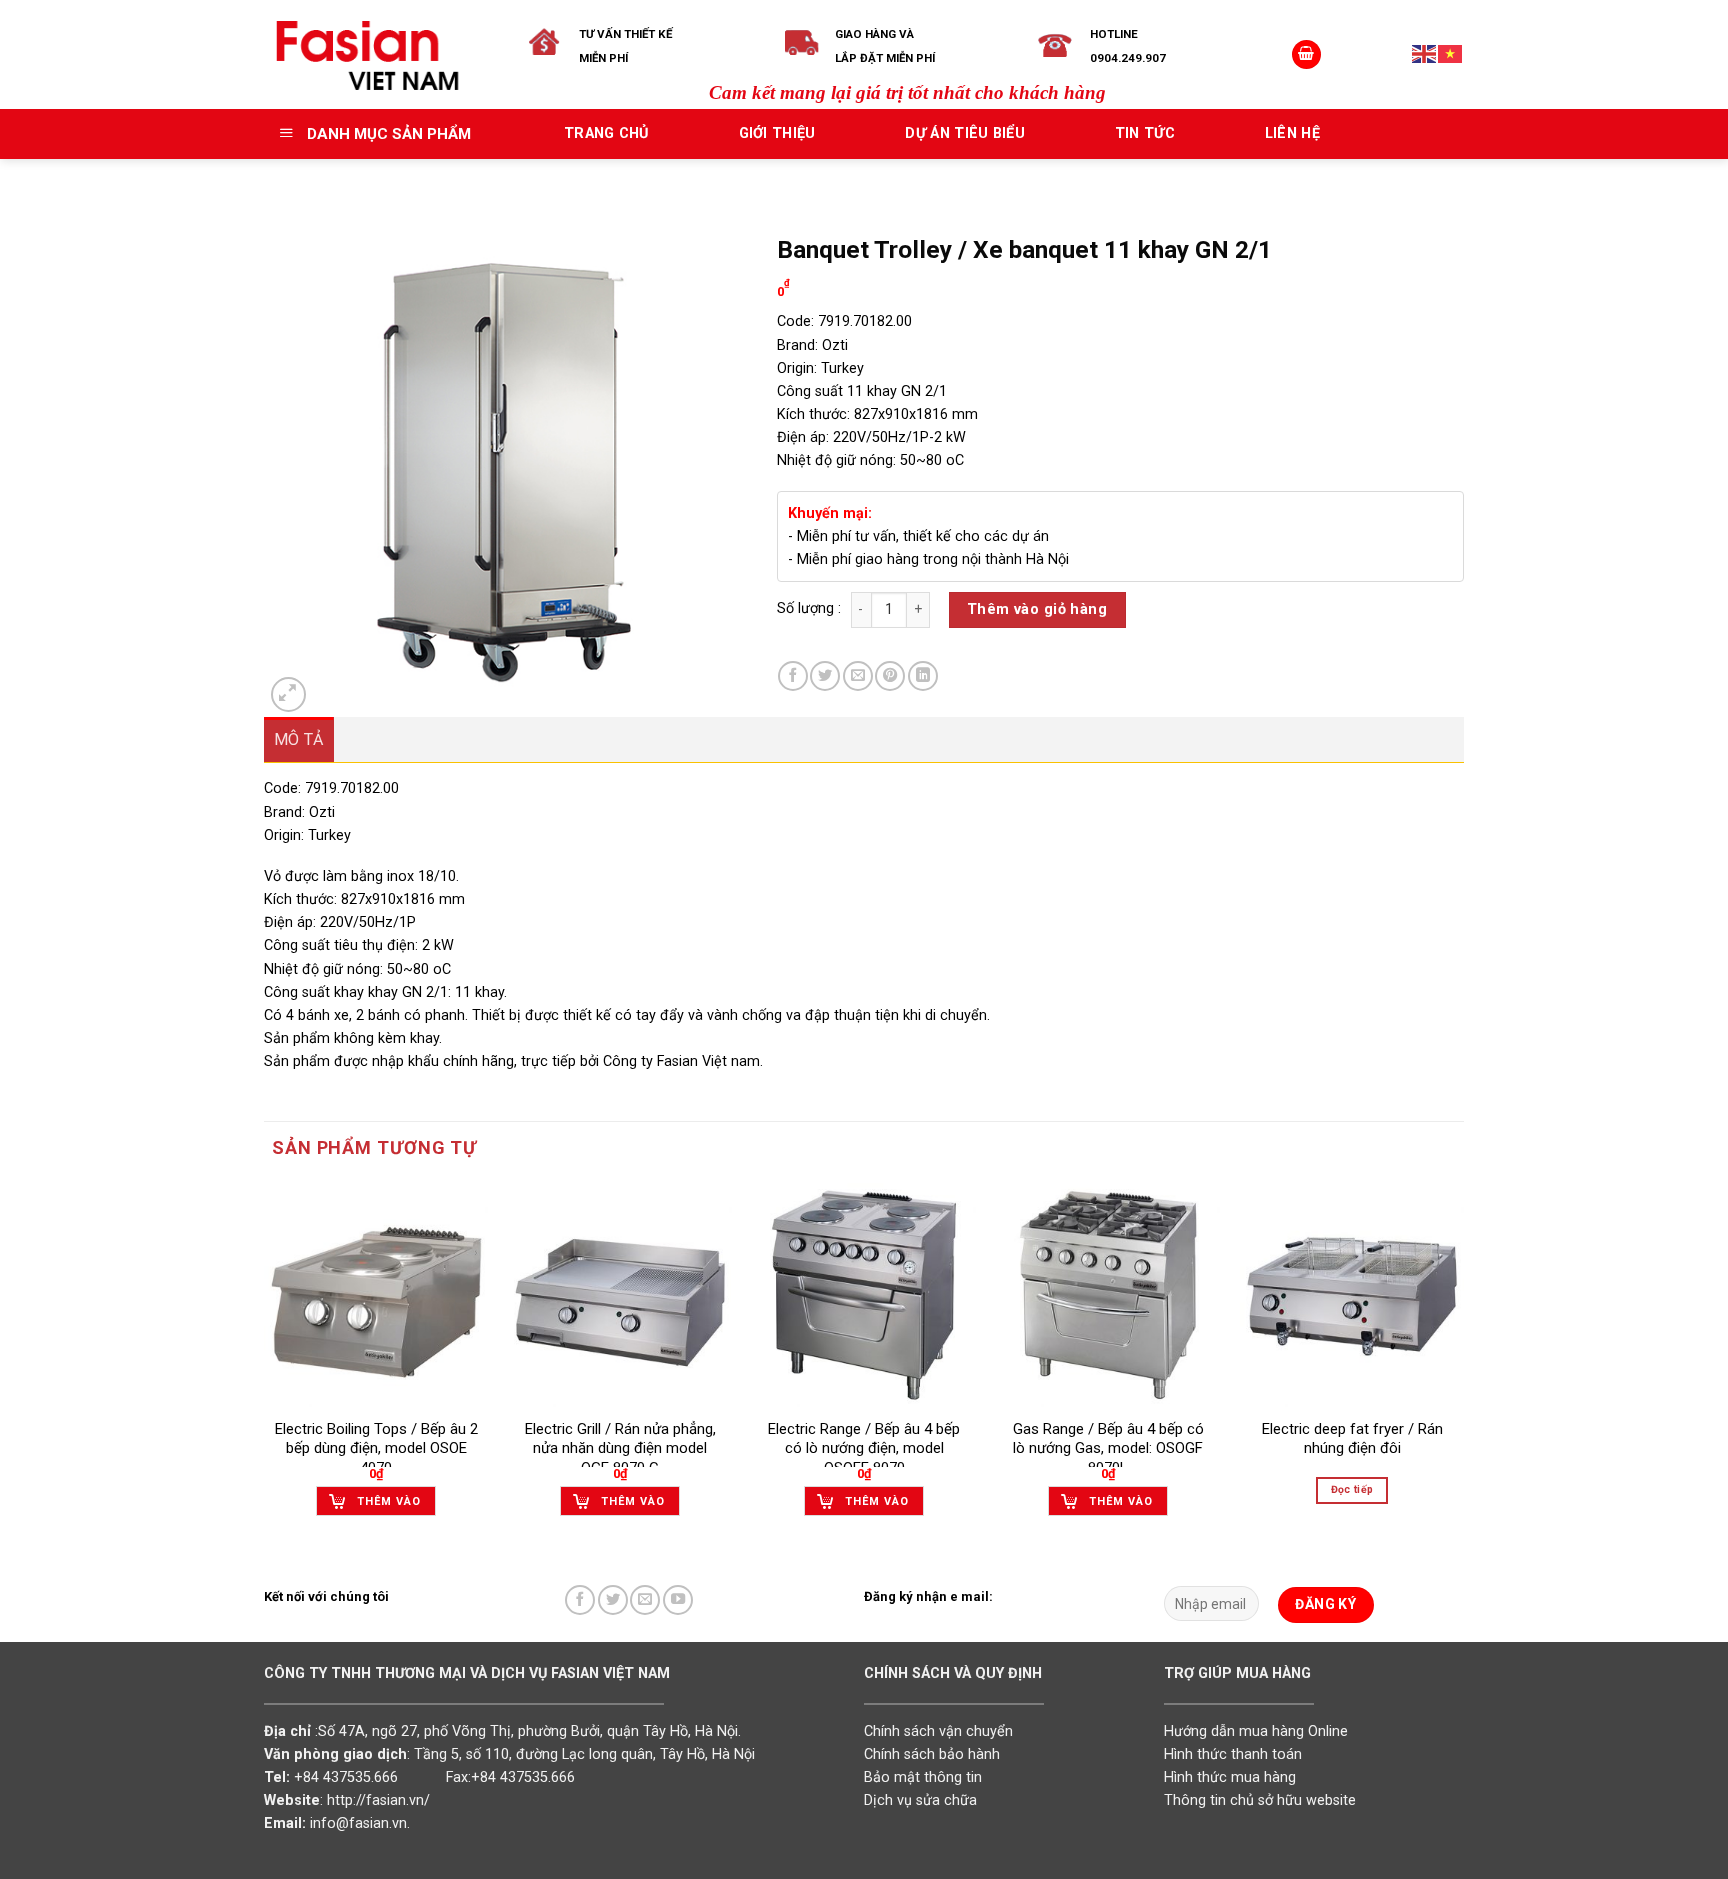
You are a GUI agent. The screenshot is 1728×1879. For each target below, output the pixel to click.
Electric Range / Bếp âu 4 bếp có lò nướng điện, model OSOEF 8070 (864, 1448)
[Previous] (265, 1367)
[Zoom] (288, 694)
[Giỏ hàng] (1306, 55)
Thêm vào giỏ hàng (1037, 609)
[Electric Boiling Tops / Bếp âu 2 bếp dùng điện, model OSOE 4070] (376, 1295)
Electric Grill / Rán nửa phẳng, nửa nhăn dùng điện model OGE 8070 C (620, 1448)
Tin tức (1145, 133)
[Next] (1463, 1367)
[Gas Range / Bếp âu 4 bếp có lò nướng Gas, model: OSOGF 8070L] (1108, 1295)
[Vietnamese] (1451, 54)
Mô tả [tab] (299, 739)
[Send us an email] (645, 1600)
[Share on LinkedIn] (923, 676)
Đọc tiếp (1352, 1489)
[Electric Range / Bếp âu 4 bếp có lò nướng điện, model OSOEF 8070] (864, 1295)
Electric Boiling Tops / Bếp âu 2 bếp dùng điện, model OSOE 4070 (376, 1448)
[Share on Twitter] (825, 676)
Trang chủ (606, 133)
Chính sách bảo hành (932, 1754)
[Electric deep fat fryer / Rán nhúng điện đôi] (1352, 1295)
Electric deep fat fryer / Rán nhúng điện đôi (1352, 1439)
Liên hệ (1292, 133)
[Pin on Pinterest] (890, 676)
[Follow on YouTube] (678, 1600)
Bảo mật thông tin (923, 1777)
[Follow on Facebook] (580, 1600)
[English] (1425, 54)
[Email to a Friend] (858, 676)
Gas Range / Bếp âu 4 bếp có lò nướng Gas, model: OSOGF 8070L (1108, 1448)
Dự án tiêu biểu (964, 133)
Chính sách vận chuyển (938, 1731)
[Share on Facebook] (793, 676)
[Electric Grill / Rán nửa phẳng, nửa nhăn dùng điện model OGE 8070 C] (620, 1295)
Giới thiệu (777, 133)
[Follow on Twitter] (613, 1600)
